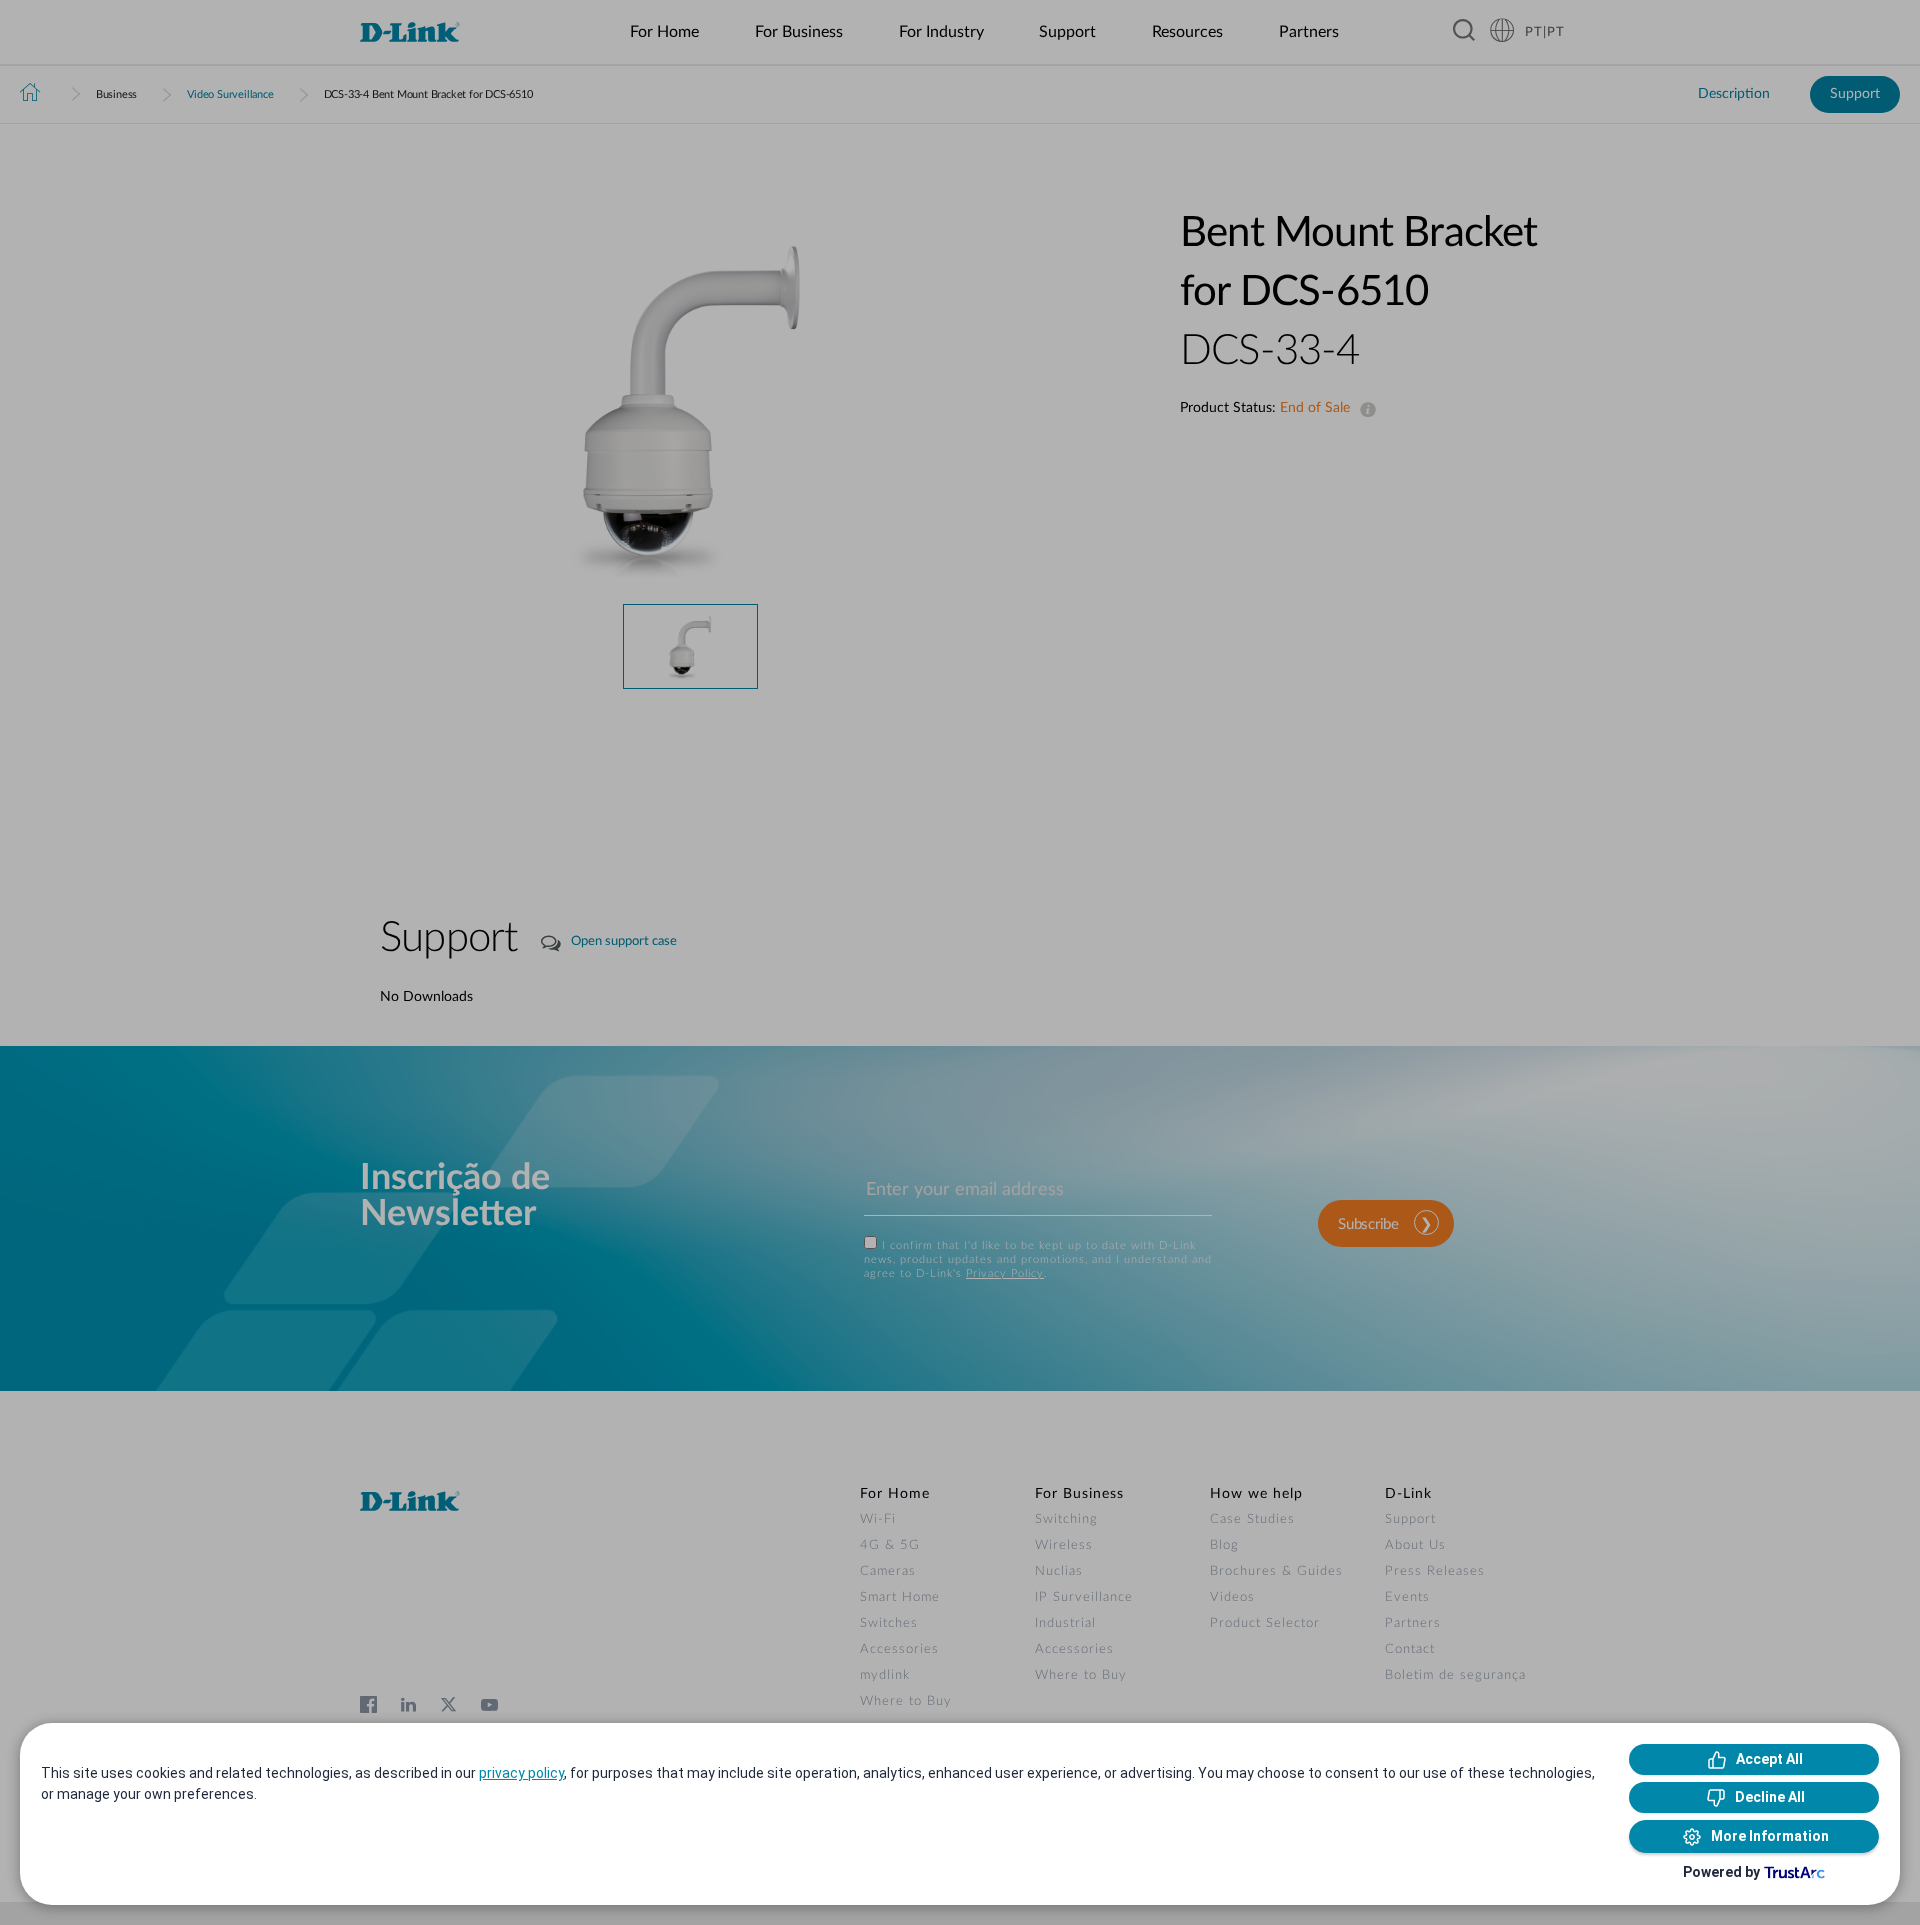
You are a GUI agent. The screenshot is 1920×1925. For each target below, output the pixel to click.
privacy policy (521, 1773)
